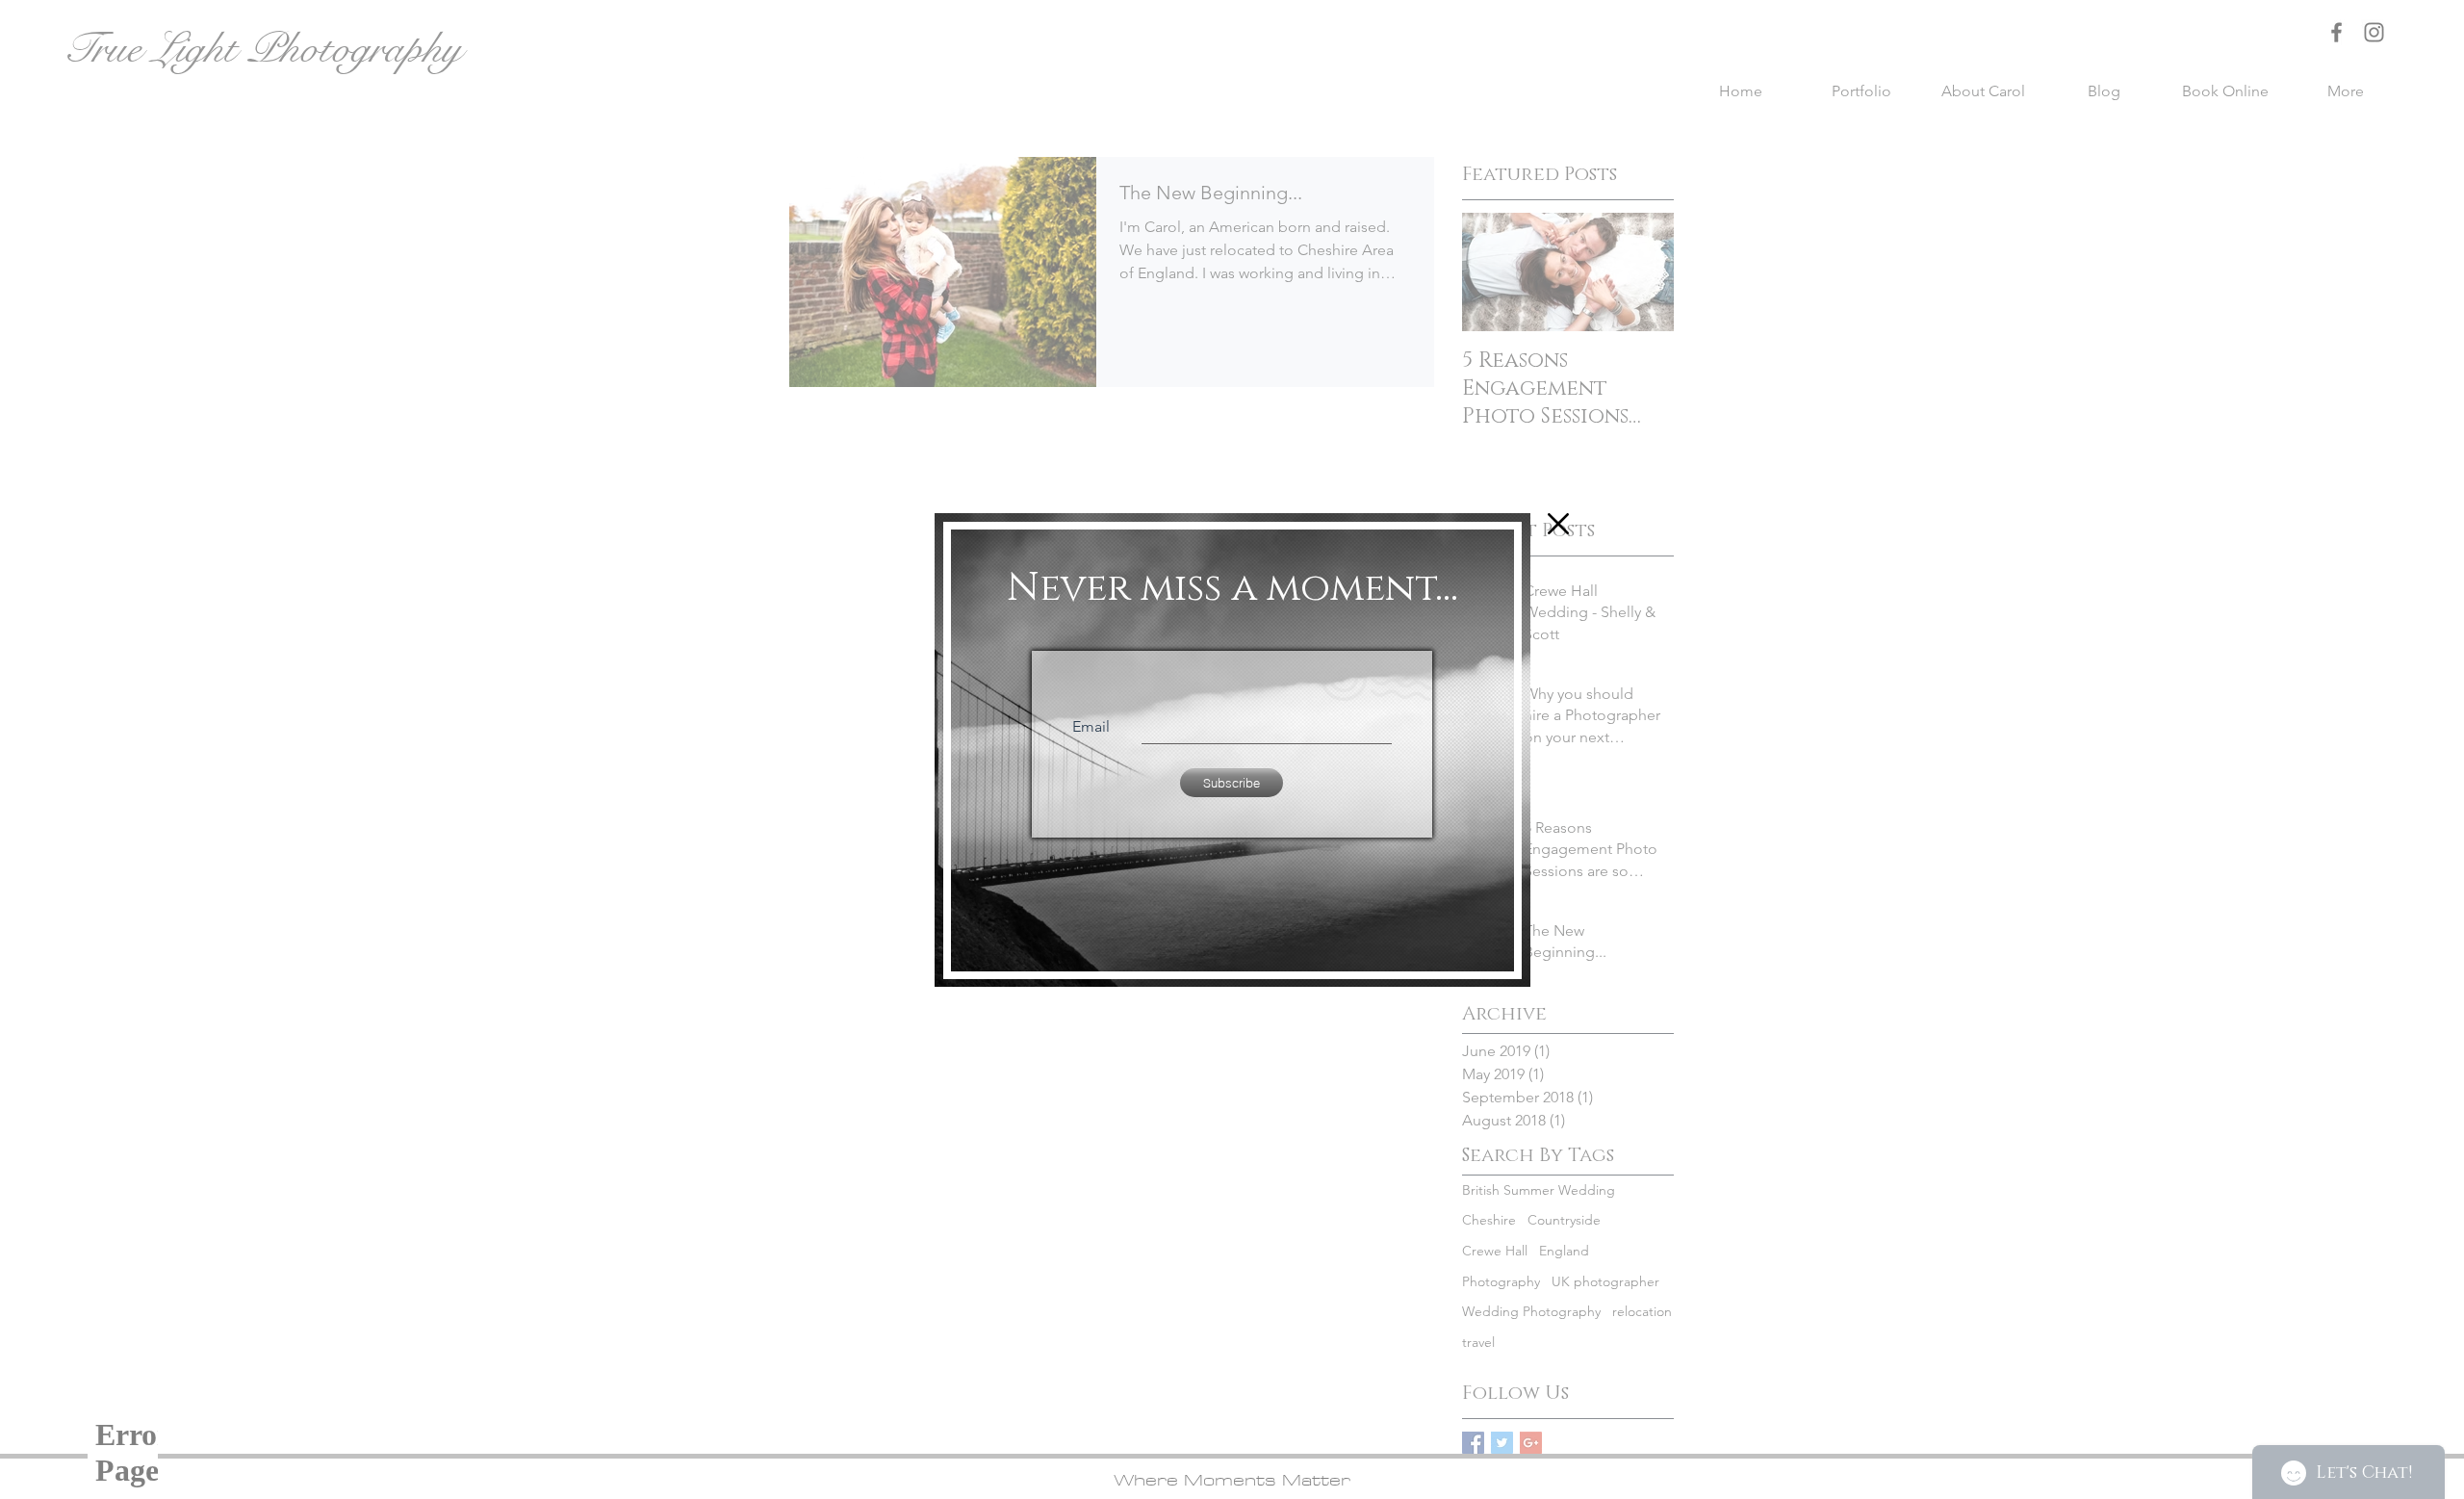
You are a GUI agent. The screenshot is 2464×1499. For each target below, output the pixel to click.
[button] (1558, 524)
